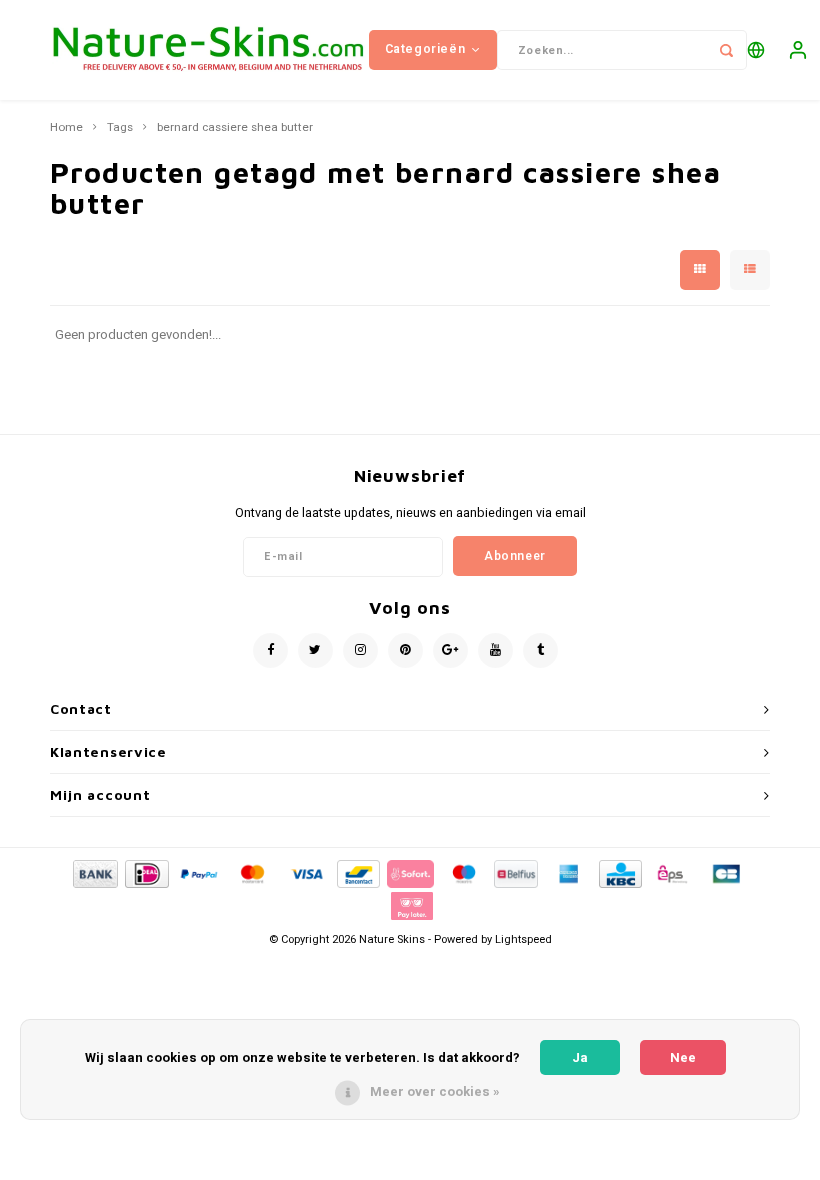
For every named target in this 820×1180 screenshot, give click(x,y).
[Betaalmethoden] (94, 872)
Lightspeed (523, 939)
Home (66, 128)
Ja (580, 1057)
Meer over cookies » (435, 1091)
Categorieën (425, 49)
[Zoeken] (727, 50)
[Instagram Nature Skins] (360, 650)
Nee (683, 1057)
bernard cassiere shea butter (235, 128)
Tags (120, 128)
